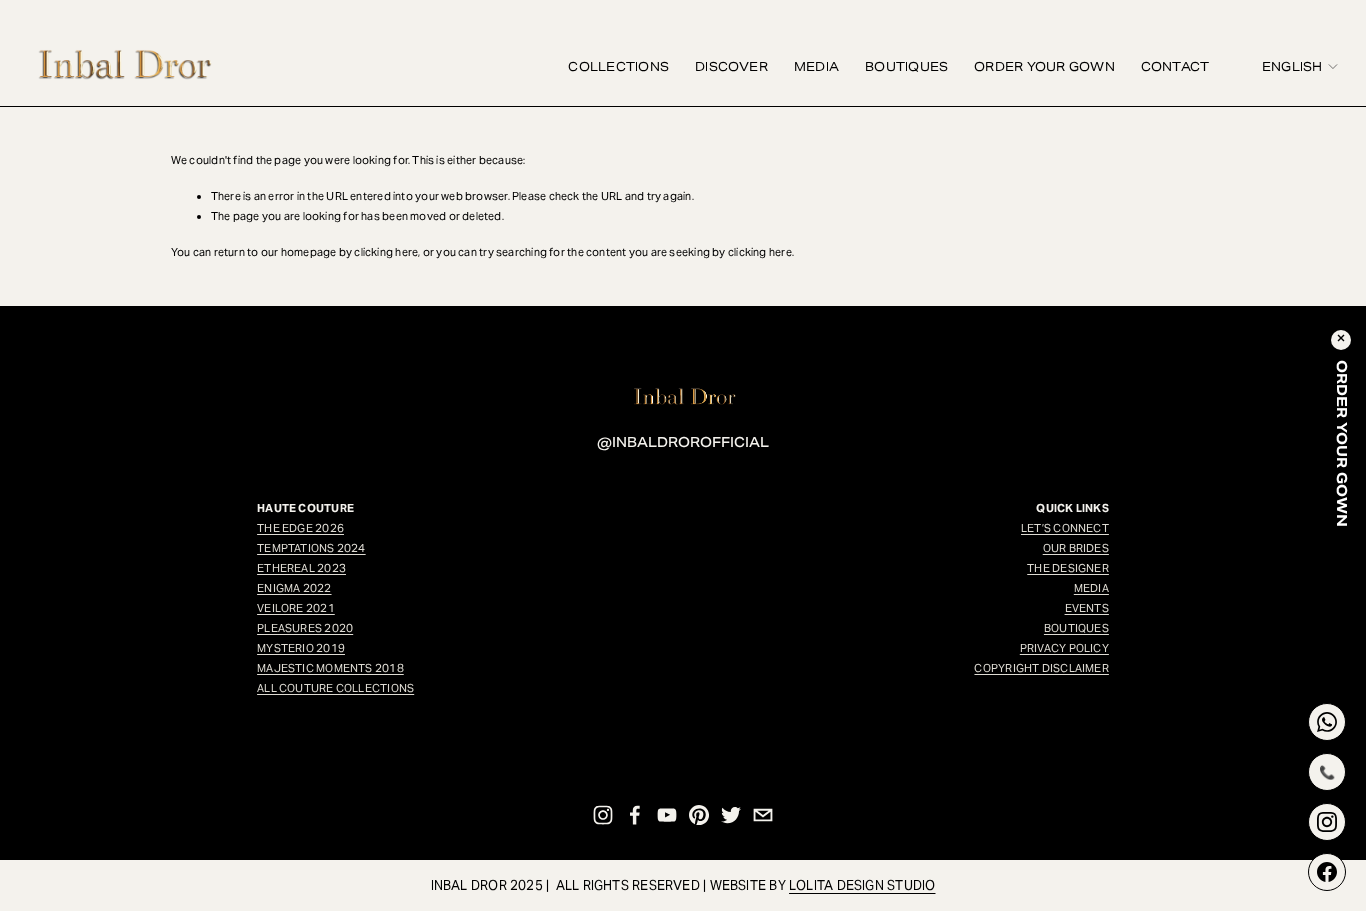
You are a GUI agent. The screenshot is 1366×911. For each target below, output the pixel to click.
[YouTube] (667, 815)
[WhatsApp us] (1327, 722)
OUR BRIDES (1076, 548)
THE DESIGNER (1068, 568)
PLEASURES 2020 (305, 628)
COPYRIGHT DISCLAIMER (1041, 668)
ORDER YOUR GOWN (1044, 66)
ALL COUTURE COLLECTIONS (335, 688)
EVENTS (1087, 608)
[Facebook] (635, 815)
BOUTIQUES (906, 66)
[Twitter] (731, 815)
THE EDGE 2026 (300, 528)
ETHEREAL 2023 (301, 568)
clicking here (386, 252)
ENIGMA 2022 (294, 588)
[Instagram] (603, 815)
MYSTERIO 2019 (301, 648)
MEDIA (816, 66)
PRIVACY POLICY (1064, 648)
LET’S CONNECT (1065, 528)
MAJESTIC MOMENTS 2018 (330, 668)
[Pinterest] (699, 815)
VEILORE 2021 (296, 608)
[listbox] (1286, 67)
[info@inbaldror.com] (763, 815)
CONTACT (1175, 66)
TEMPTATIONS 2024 (311, 548)
